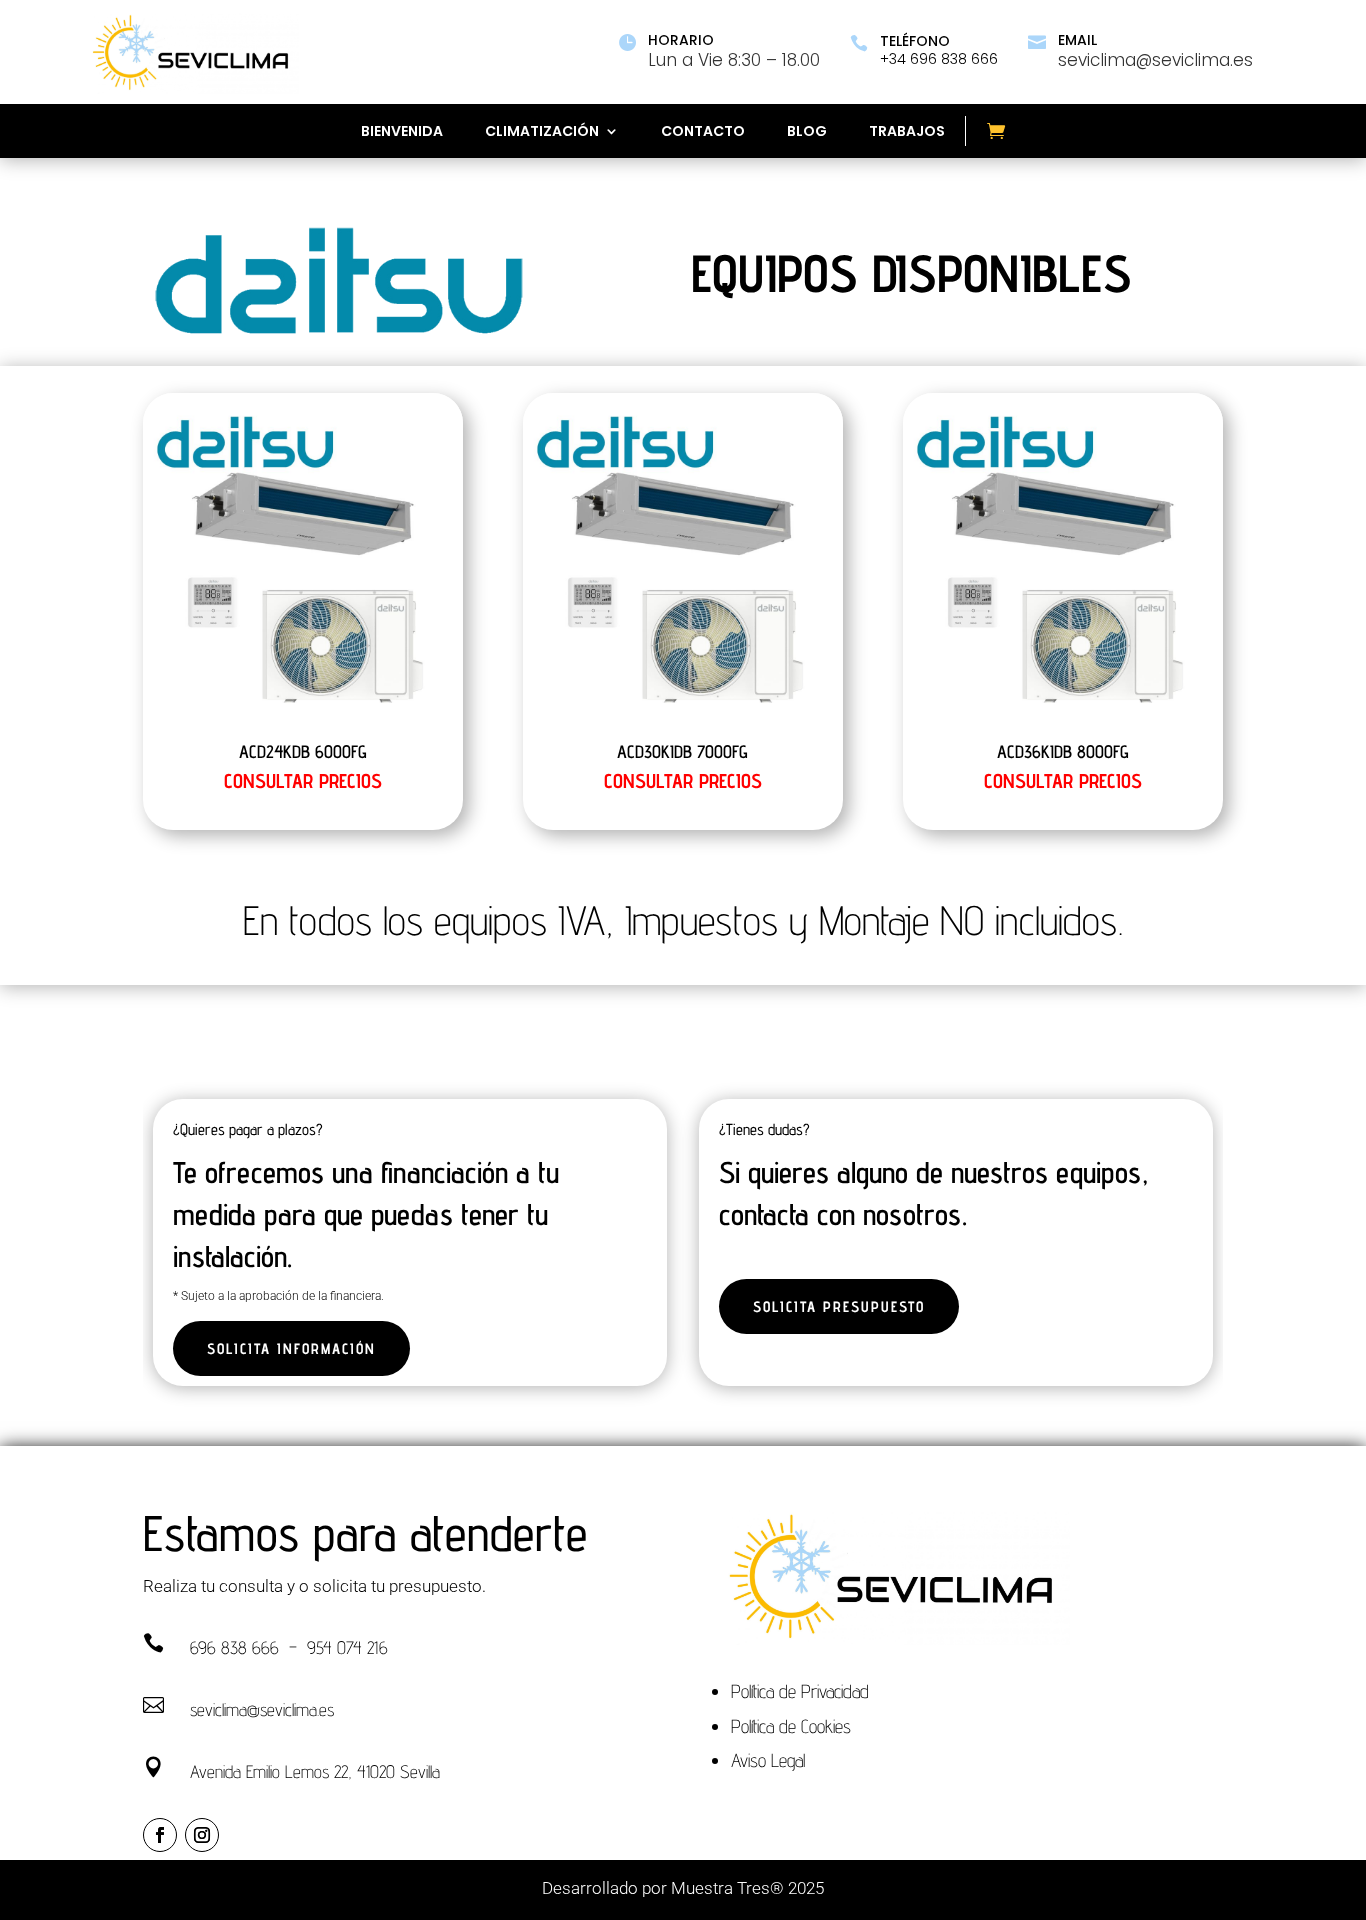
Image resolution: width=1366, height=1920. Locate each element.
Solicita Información (291, 1348)
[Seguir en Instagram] (202, 1835)
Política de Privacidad (800, 1691)
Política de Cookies (791, 1726)
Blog (807, 132)
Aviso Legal (768, 1760)
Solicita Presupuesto (839, 1306)
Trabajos (907, 132)
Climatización (542, 132)
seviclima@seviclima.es (262, 1709)
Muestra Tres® (727, 1888)
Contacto (703, 132)
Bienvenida (402, 132)
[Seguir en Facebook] (160, 1835)
